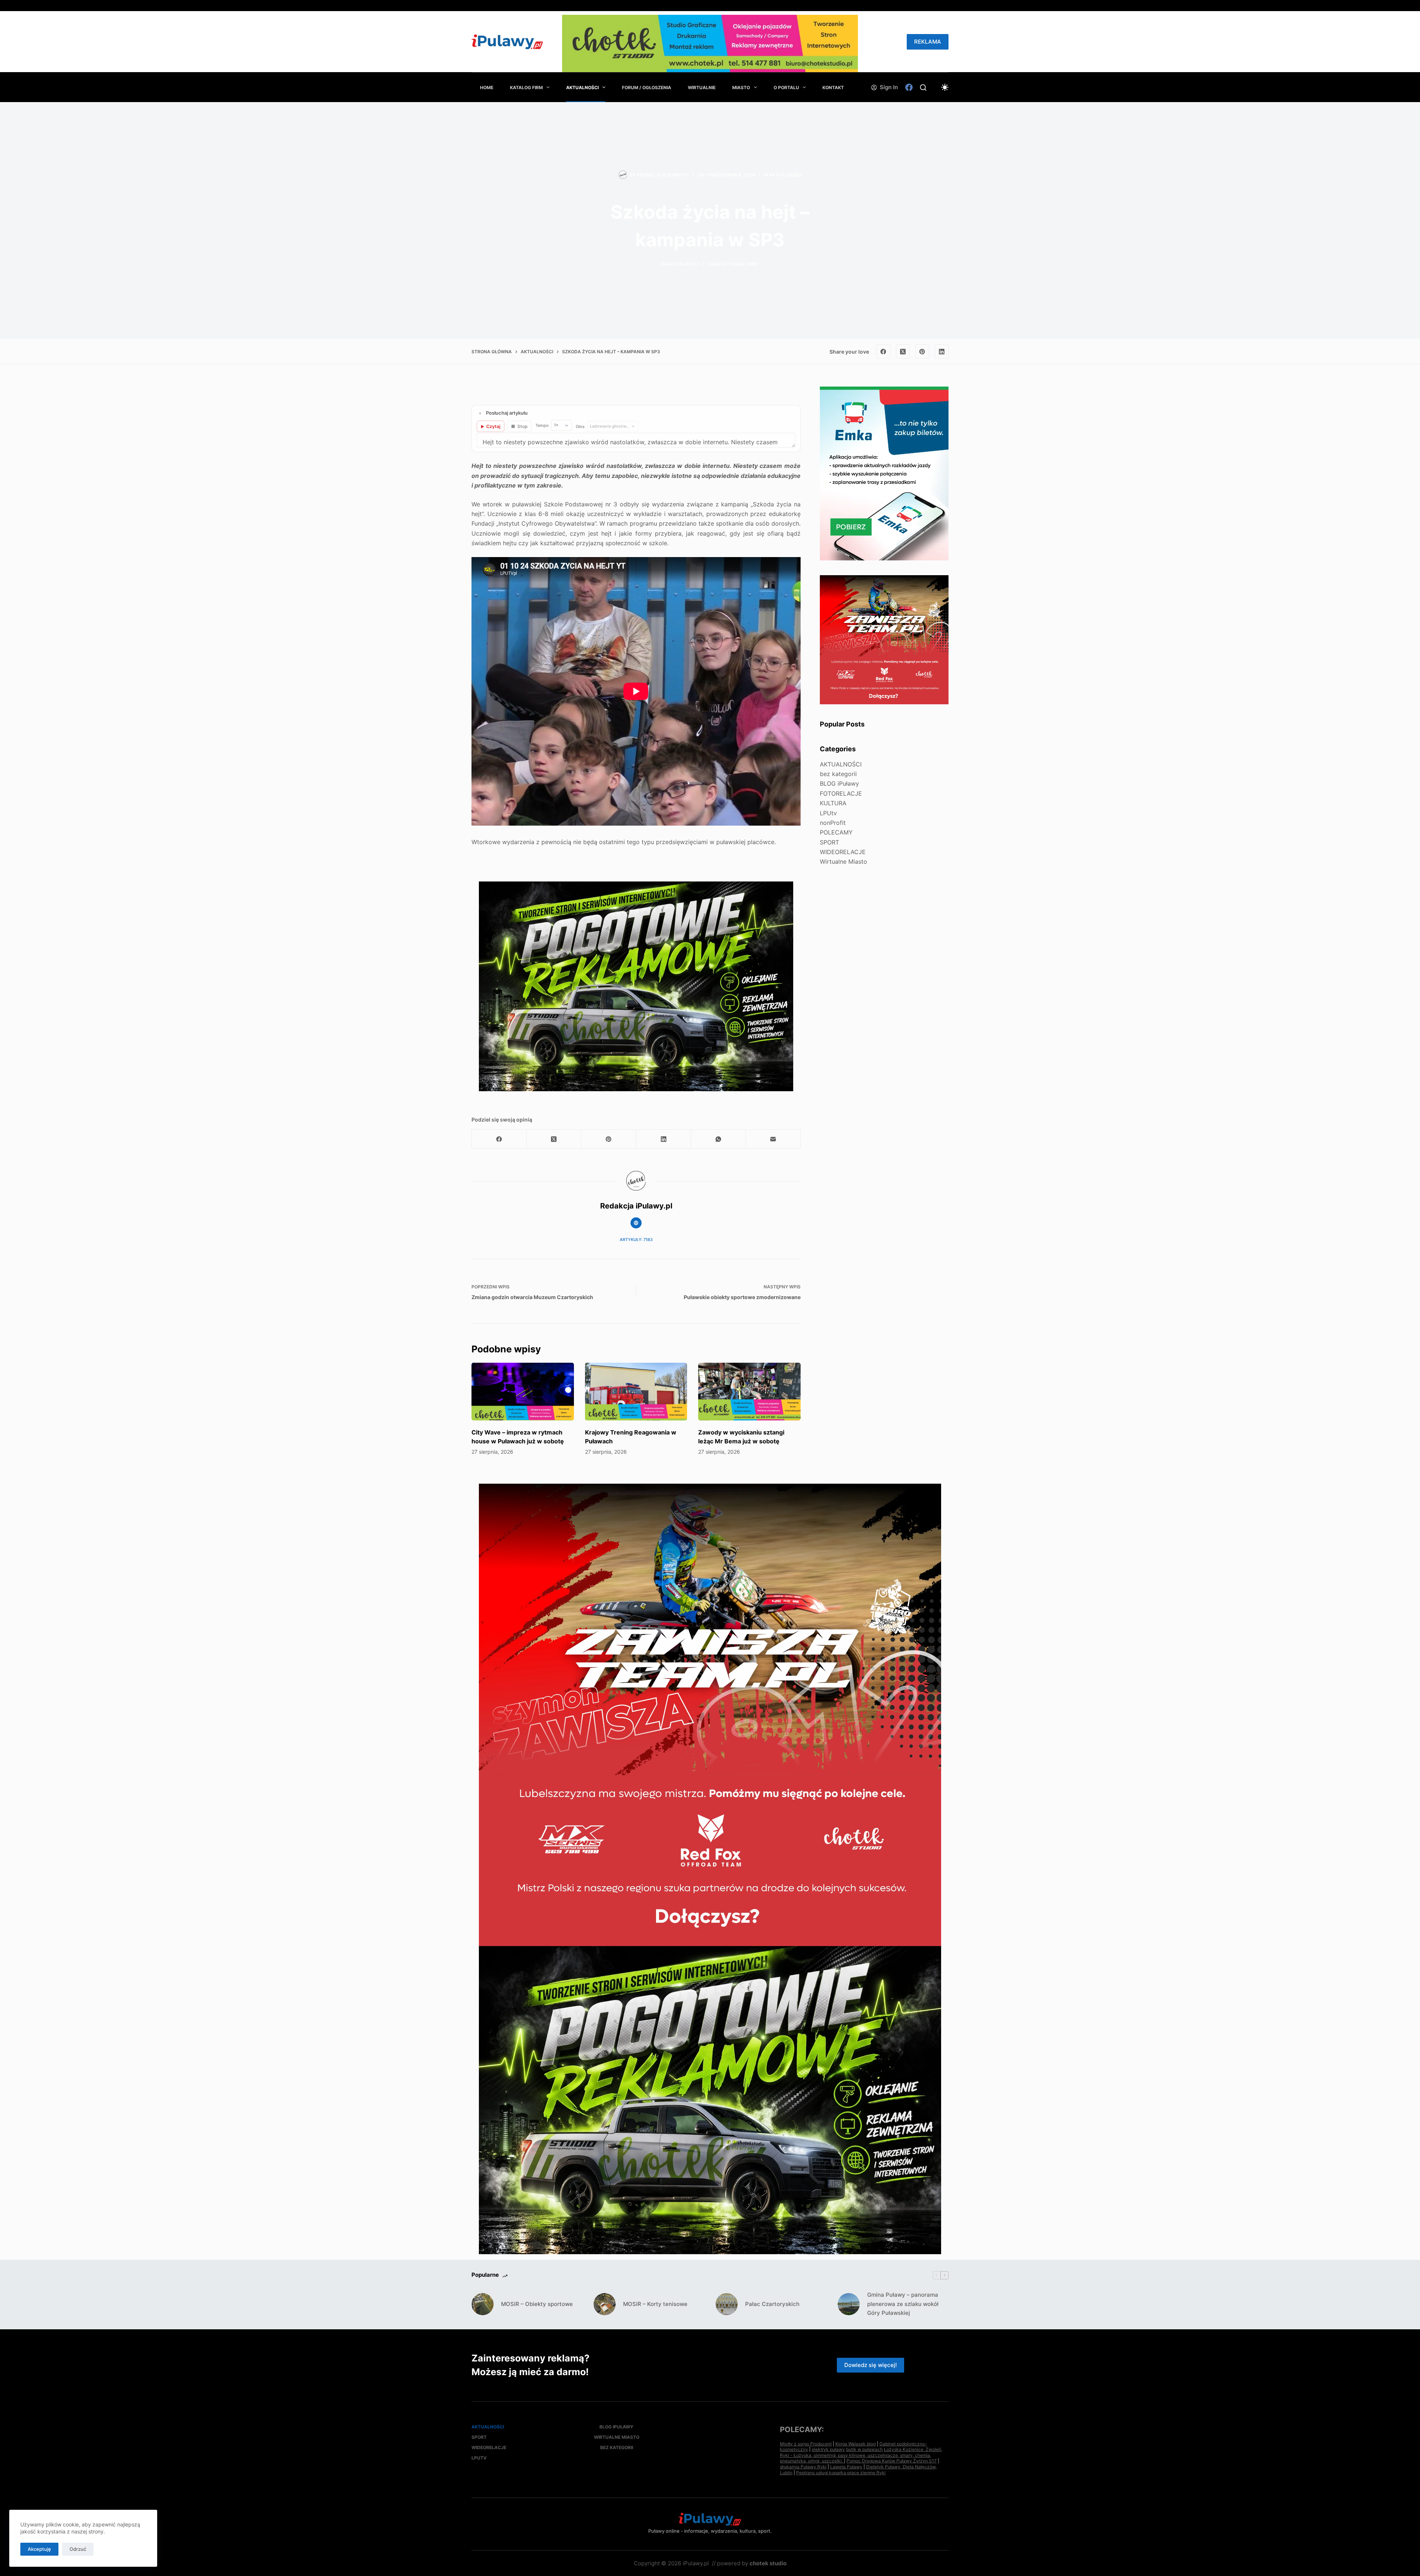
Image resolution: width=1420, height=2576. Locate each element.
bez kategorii (838, 774)
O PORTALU (786, 87)
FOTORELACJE (841, 793)
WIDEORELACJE (843, 852)
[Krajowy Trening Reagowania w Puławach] (636, 1392)
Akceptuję (39, 2549)
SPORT (829, 842)
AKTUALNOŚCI (582, 87)
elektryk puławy (828, 2449)
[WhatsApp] (719, 1139)
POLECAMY (836, 832)
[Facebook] (909, 87)
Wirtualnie (702, 87)
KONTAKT (833, 87)
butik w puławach (864, 2449)
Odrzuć (78, 2549)
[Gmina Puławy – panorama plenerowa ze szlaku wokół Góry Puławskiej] (849, 2304)
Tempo (542, 425)
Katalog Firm (526, 87)
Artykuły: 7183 (636, 1240)
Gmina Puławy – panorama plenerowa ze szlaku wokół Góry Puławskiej (903, 2304)
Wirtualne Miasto (843, 862)
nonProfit (833, 823)
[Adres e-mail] (773, 1139)
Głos (580, 426)
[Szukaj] (923, 87)
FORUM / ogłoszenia (647, 87)
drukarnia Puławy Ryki (803, 2467)
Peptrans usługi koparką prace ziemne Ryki (841, 2473)
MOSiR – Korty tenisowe (655, 2304)
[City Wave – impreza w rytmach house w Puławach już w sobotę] (523, 1392)
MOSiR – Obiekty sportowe (537, 2304)
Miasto (741, 87)
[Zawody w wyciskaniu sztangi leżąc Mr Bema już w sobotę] (749, 1392)
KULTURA (833, 803)
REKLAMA (928, 42)
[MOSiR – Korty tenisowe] (605, 2304)
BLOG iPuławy (839, 783)
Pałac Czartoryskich (772, 2304)
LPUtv (828, 813)
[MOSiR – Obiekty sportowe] (483, 2304)
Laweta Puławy (846, 2467)
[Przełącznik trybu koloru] (945, 87)
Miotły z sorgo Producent (806, 2444)
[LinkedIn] (942, 351)
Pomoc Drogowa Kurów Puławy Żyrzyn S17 (892, 2461)
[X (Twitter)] (903, 351)
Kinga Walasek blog (856, 2444)
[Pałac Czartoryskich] (727, 2304)
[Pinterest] (922, 351)
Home (487, 87)
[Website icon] (636, 1223)
